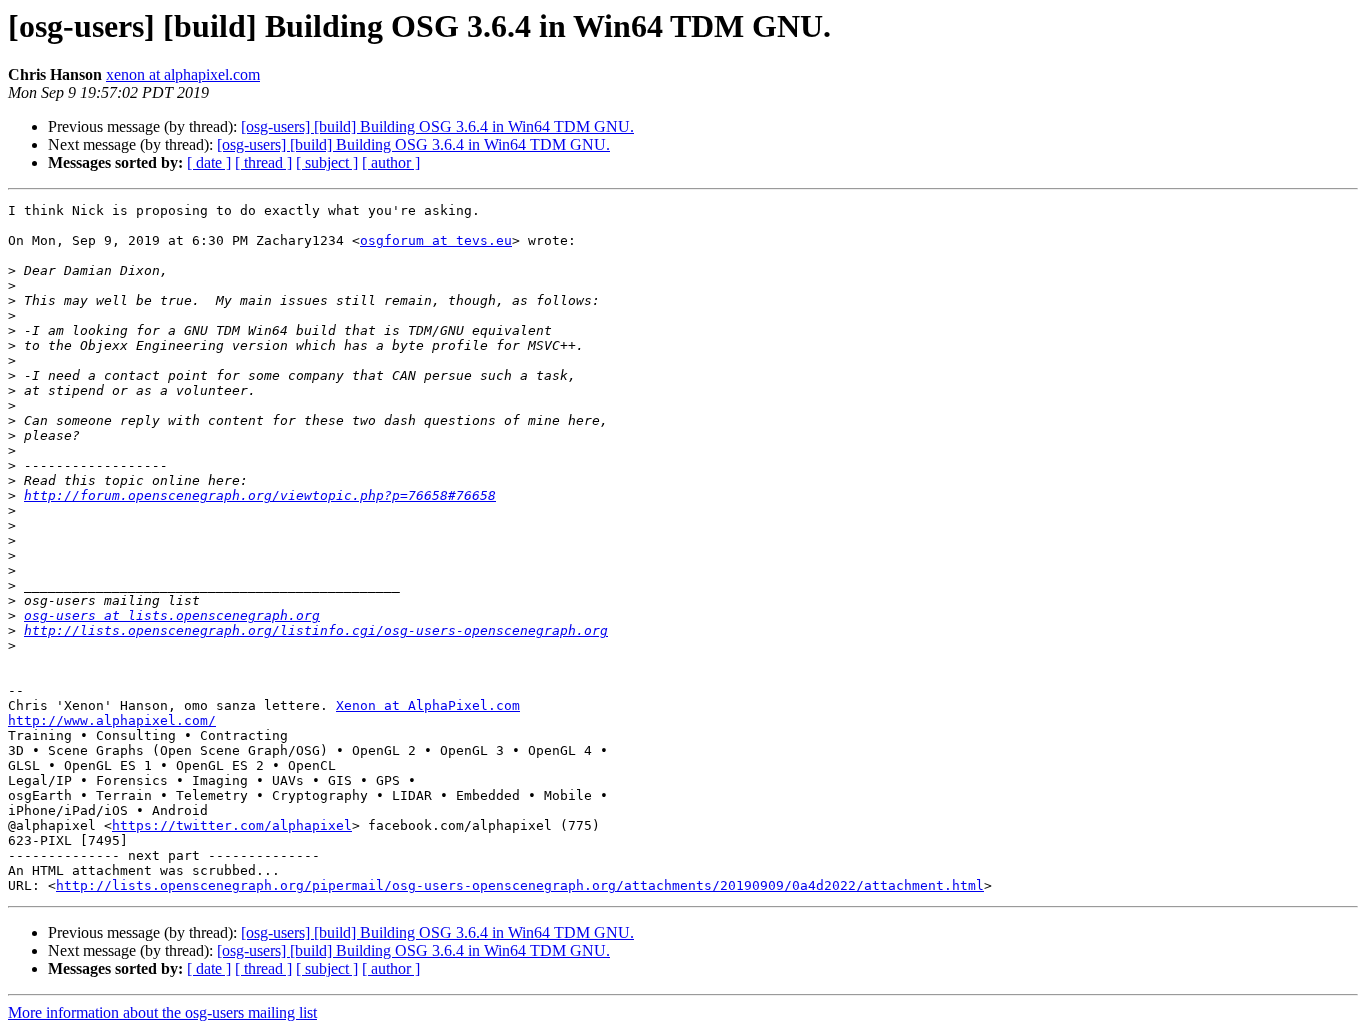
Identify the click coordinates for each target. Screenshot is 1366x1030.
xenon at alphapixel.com (183, 74)
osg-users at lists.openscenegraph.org (172, 615)
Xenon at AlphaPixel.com (428, 705)
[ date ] (209, 162)
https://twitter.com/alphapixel (232, 825)
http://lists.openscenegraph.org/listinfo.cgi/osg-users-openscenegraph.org (316, 630)
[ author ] (391, 162)
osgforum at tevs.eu (436, 240)
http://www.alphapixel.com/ (112, 720)
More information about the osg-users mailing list (162, 1012)
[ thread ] (263, 162)
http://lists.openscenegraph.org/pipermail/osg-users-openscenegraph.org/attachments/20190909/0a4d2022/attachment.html (520, 885)
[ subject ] (327, 162)
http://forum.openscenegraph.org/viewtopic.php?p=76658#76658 (260, 495)
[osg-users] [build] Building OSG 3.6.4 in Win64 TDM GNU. (437, 126)
